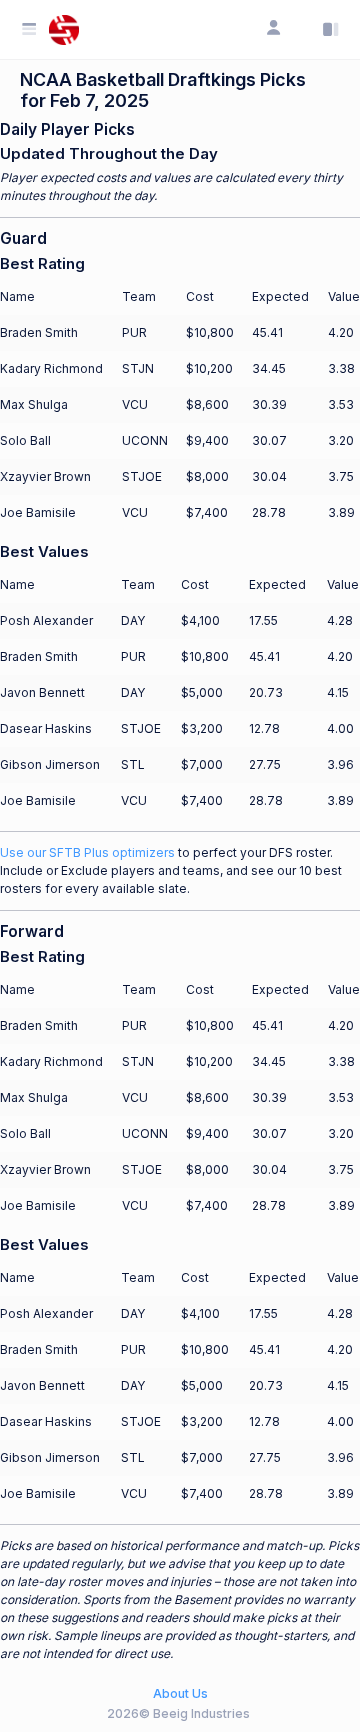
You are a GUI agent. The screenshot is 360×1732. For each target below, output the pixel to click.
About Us (180, 1693)
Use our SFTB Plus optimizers (87, 852)
